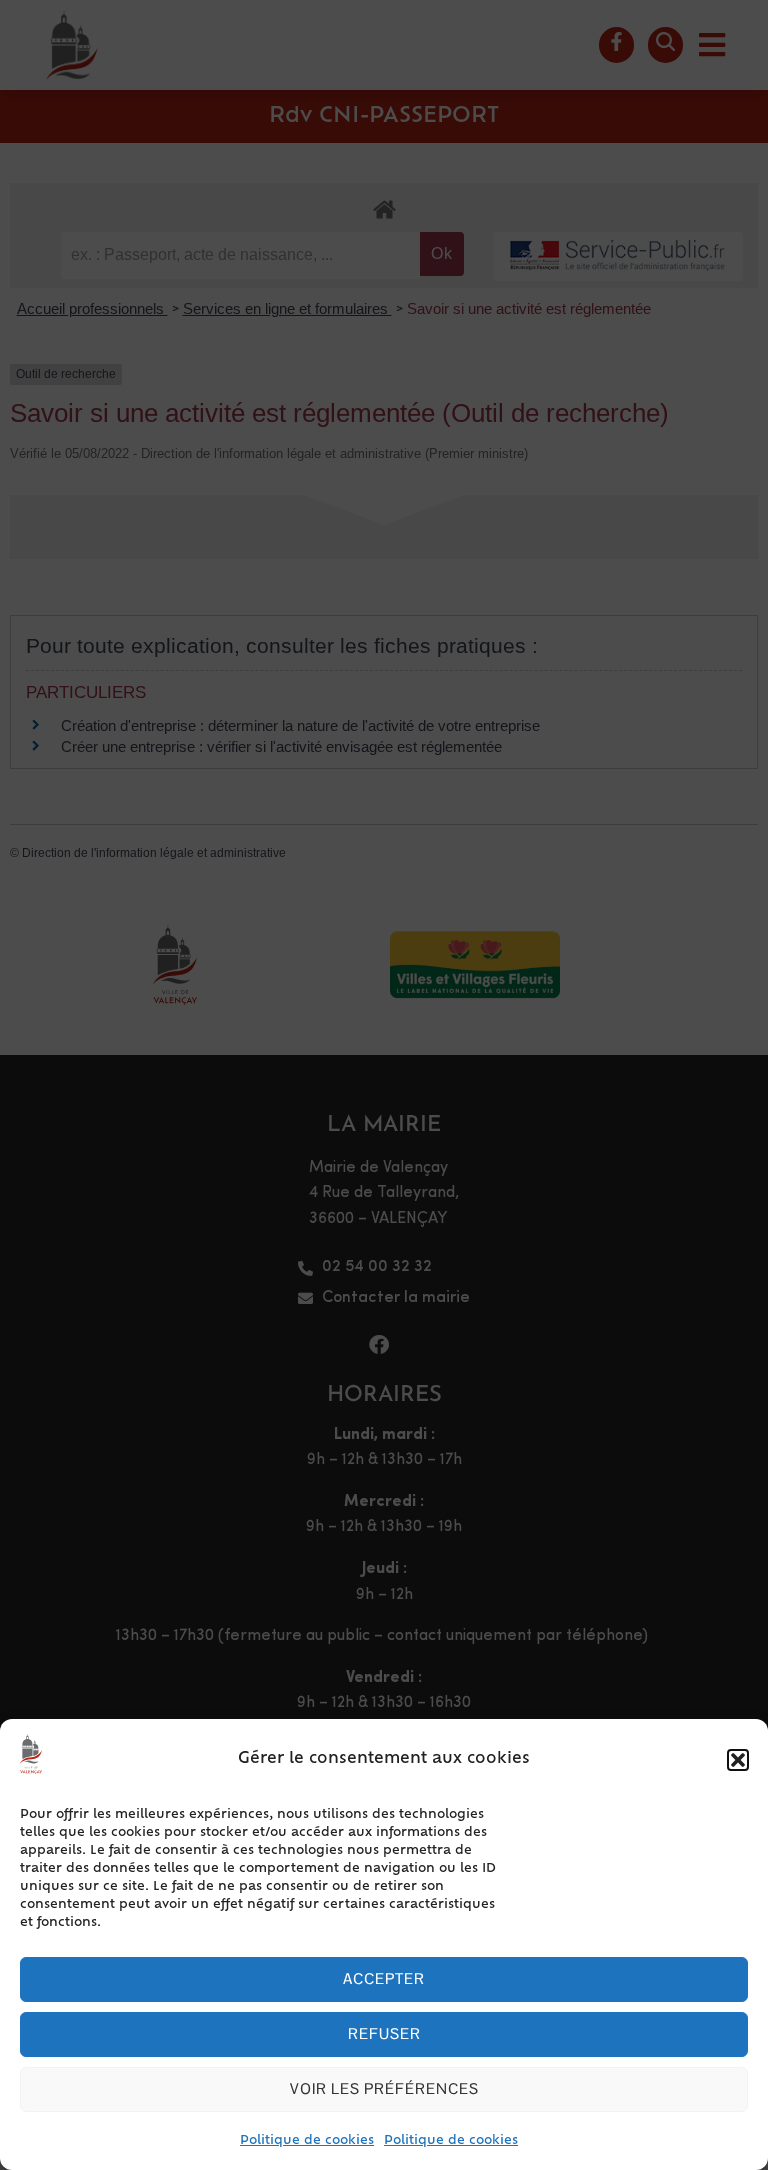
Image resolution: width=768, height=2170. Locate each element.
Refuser (384, 2033)
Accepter (384, 1978)
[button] (738, 1760)
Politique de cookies (307, 2141)
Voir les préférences (384, 2088)
